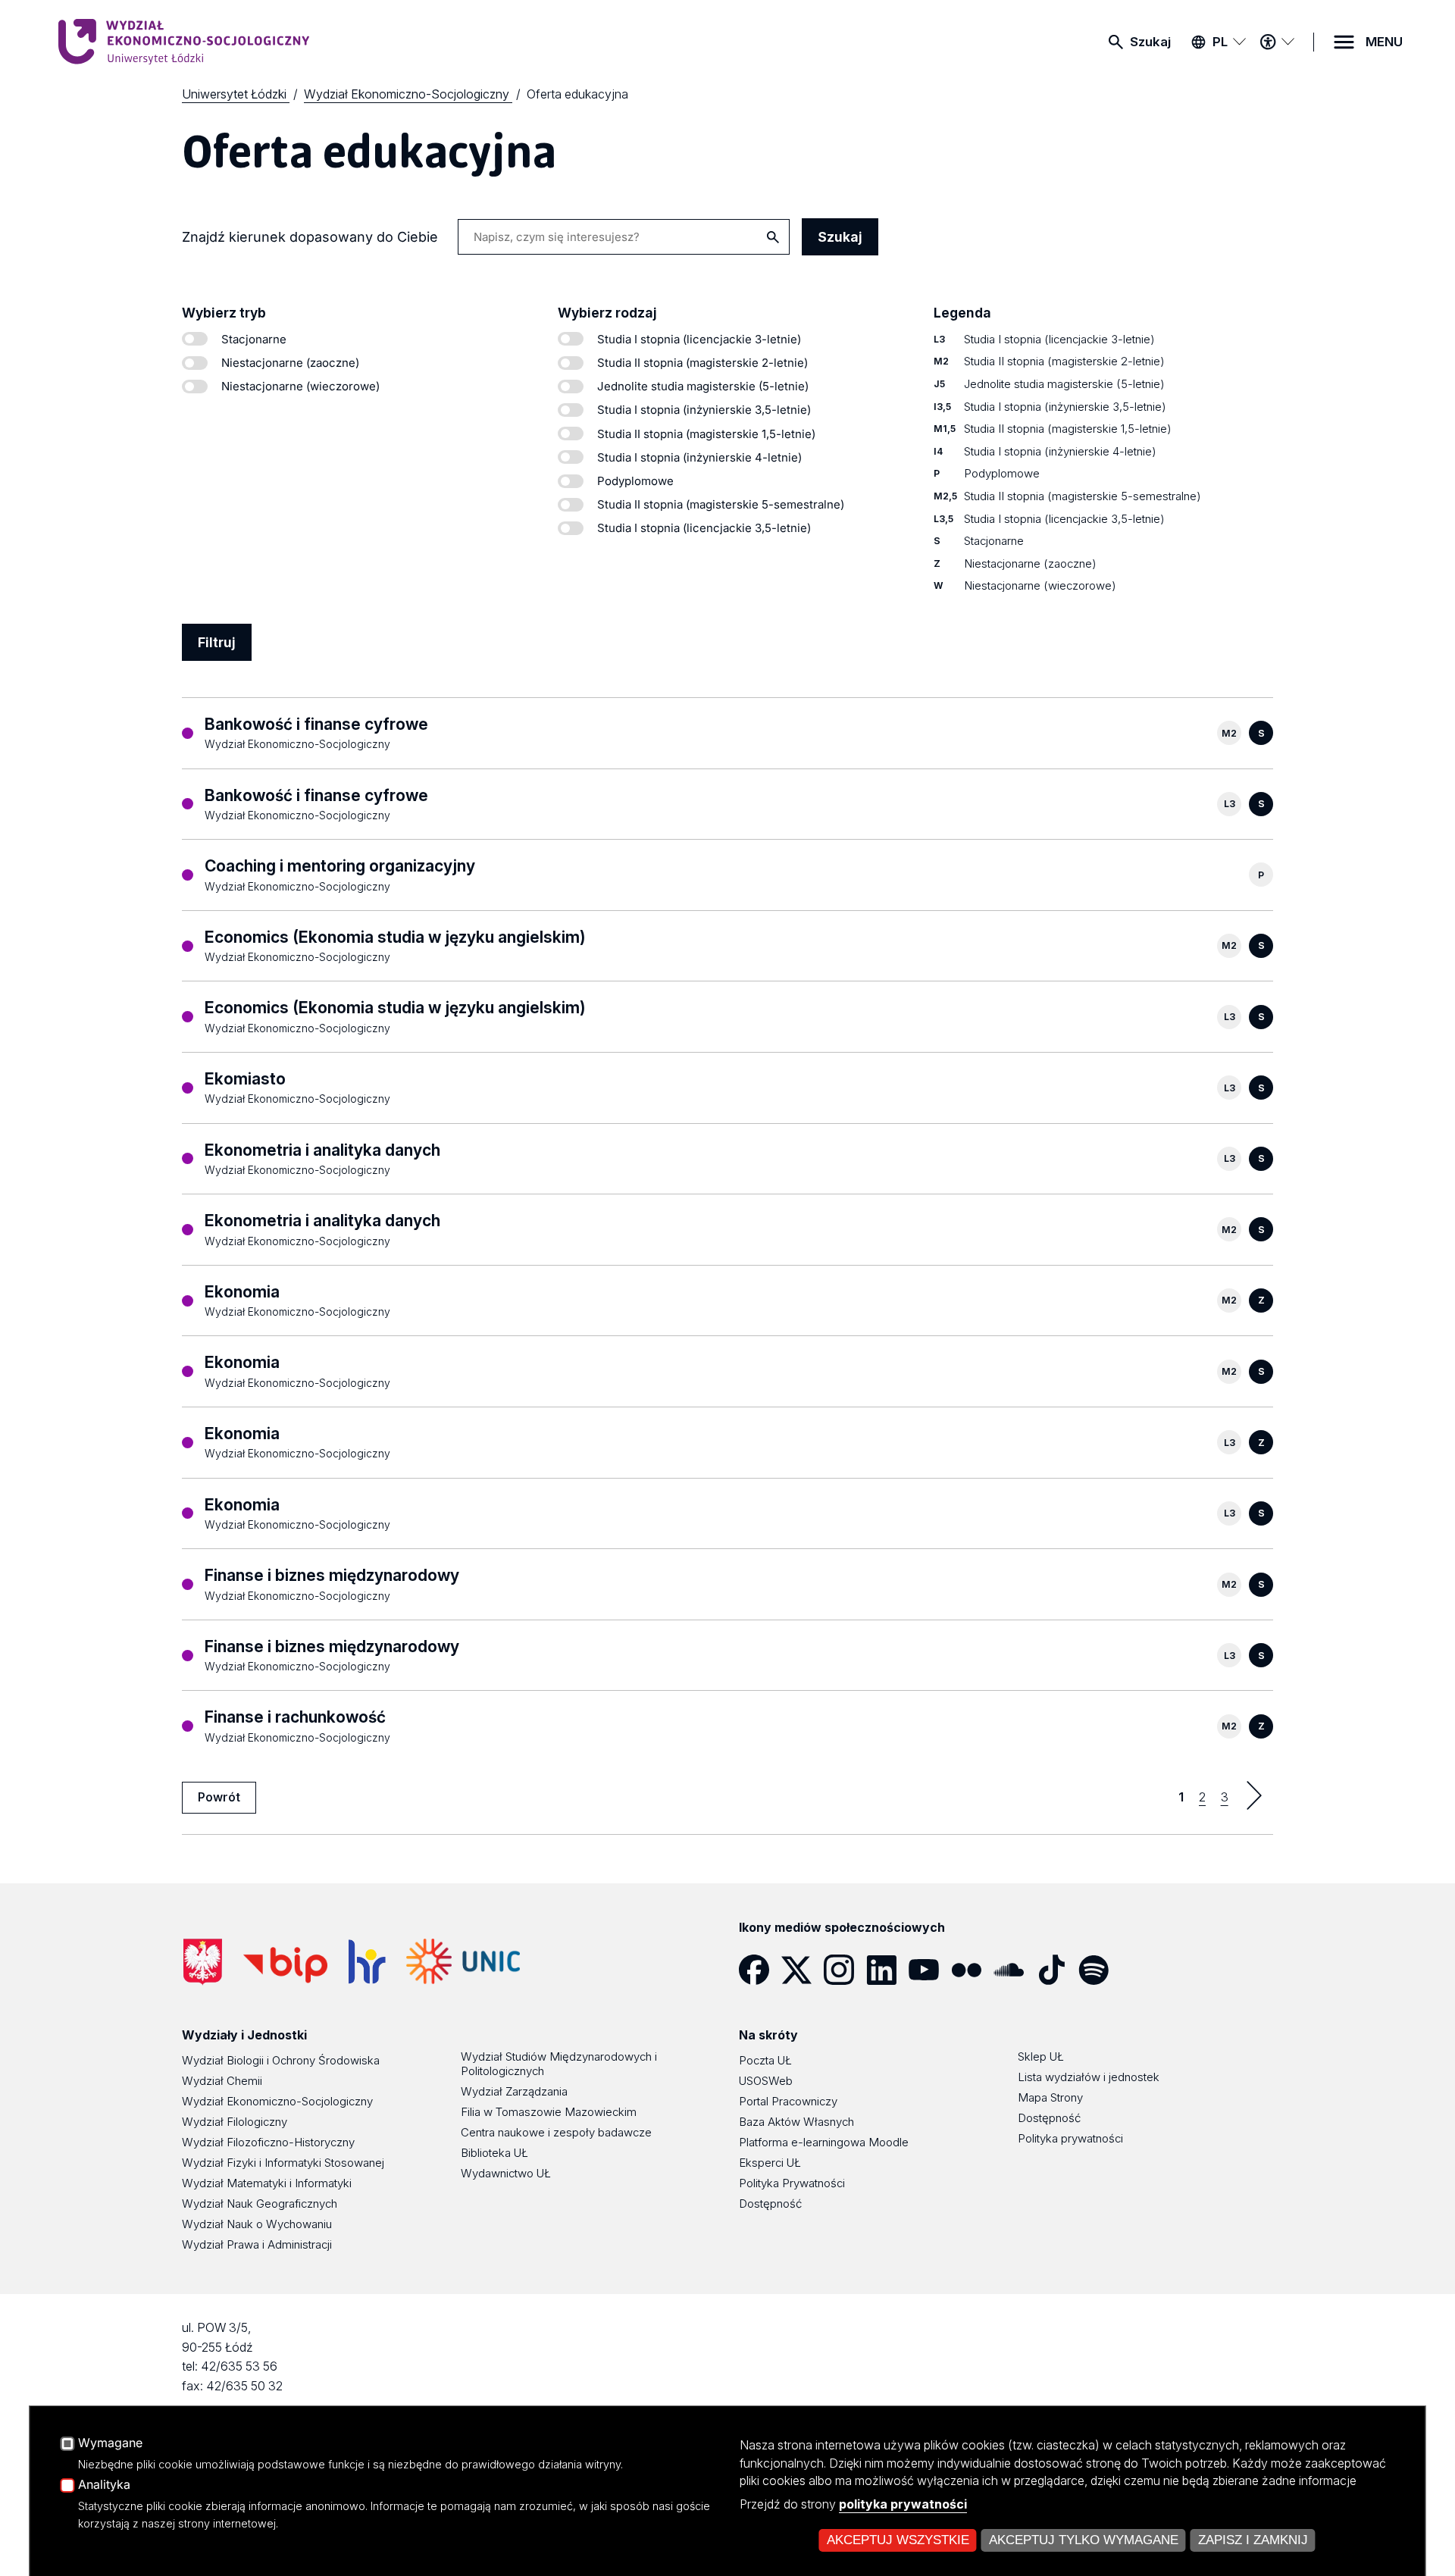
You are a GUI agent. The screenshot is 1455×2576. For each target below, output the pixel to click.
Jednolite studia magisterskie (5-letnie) (703, 386)
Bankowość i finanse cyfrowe (316, 724)
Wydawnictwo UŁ (506, 2173)
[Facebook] (760, 1970)
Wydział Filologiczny (235, 2122)
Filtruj (217, 642)
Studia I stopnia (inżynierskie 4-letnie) (699, 457)
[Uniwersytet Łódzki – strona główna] (172, 42)
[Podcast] (1142, 1970)
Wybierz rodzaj (607, 313)
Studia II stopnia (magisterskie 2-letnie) (702, 363)
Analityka (104, 2485)
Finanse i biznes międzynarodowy (332, 1575)
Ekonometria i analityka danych (322, 1150)
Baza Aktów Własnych (796, 2122)
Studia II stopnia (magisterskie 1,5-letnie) (706, 434)
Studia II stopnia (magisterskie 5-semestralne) (721, 504)
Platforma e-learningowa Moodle (824, 2142)
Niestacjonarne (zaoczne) (290, 363)
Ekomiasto (245, 1079)
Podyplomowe (635, 481)
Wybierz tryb (224, 313)
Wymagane (110, 2443)
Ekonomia (242, 1292)
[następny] (1254, 1795)
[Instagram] (845, 1970)
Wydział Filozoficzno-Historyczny (268, 2142)
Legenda (962, 313)
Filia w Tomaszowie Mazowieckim (549, 2112)
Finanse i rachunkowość (295, 1717)
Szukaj (1150, 42)
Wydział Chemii (222, 2081)
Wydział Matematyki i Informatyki (267, 2183)
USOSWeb (766, 2081)
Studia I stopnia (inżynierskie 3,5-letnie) (704, 410)
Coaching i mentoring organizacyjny (340, 866)
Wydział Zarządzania (514, 2091)
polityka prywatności (903, 2504)
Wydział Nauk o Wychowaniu (257, 2224)
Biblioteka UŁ (494, 2153)
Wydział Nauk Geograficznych (260, 2204)
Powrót (219, 1797)
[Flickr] (972, 1970)
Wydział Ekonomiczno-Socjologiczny (277, 2101)
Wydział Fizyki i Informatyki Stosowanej (283, 2163)
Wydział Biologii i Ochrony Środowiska (281, 2060)
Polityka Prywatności (792, 2183)
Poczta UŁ (765, 2060)
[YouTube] (930, 1970)
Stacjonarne (254, 339)
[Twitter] (803, 1970)
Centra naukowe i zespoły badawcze (556, 2132)
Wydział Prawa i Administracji (257, 2244)
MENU (1384, 42)
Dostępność (770, 2204)
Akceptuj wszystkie (898, 2540)
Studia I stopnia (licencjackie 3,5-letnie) (704, 528)
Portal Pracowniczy (788, 2101)
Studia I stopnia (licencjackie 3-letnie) (699, 339)
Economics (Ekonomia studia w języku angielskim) (395, 937)
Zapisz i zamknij (1253, 2540)
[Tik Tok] (1057, 1970)
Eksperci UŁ (770, 2163)
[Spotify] (1100, 1970)
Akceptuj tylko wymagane (1084, 2540)
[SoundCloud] (1015, 1970)
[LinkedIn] (887, 1970)
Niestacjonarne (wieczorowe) (300, 386)
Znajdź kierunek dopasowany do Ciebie (310, 237)
